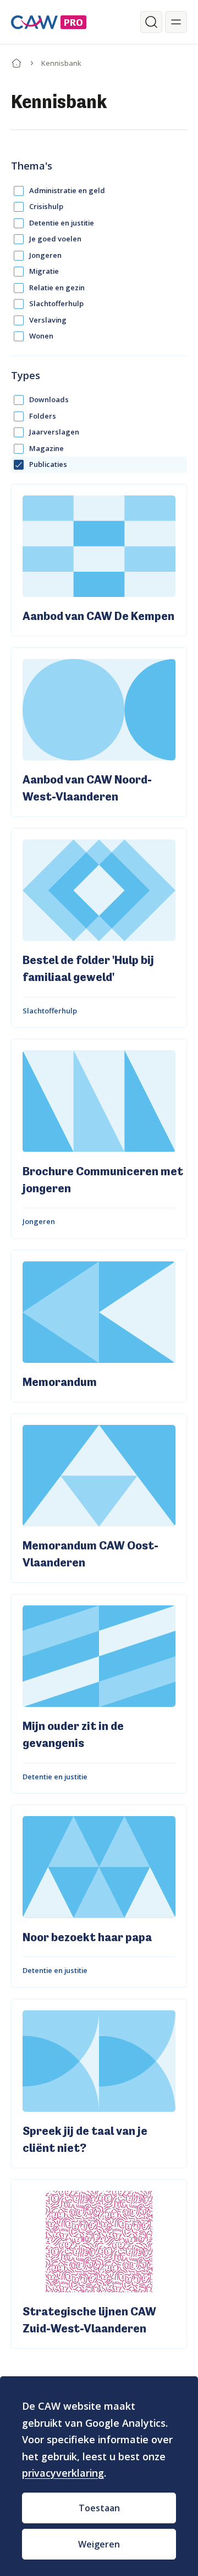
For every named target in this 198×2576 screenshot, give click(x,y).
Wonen (41, 336)
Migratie (44, 271)
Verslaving (48, 320)
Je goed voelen (55, 239)
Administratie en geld (67, 190)
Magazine (46, 448)
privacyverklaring (63, 2473)
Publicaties (48, 464)
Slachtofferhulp (56, 303)
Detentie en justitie (62, 223)
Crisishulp (46, 206)
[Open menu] (176, 22)
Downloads (49, 399)
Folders (43, 416)
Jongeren (45, 255)
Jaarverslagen (54, 432)
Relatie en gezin (57, 288)
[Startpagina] (16, 61)
